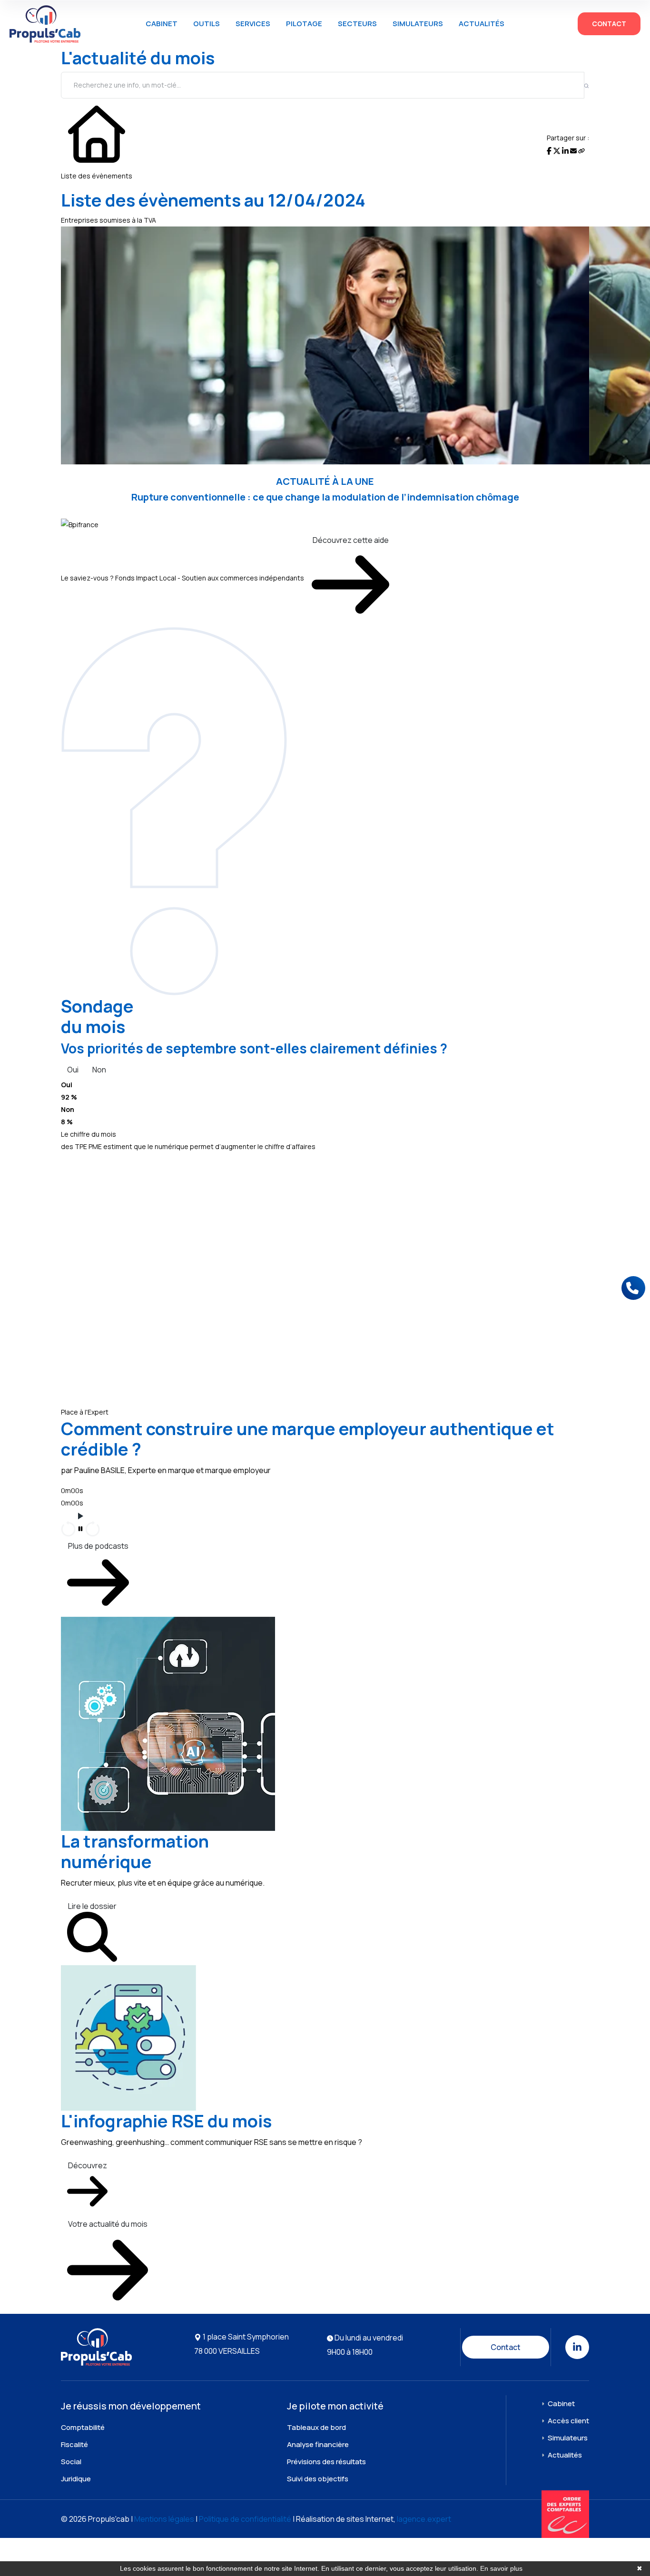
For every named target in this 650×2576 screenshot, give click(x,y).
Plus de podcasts (98, 1546)
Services (253, 24)
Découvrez (88, 2165)
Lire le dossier (92, 1906)
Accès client (568, 2421)
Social (71, 2462)
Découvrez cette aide (351, 540)
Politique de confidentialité (245, 2519)
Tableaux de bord (316, 2427)
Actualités (482, 24)
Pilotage (304, 24)
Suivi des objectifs (318, 2479)
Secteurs (357, 24)
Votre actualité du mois (108, 2224)
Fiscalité (74, 2444)
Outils (207, 24)
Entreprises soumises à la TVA (108, 220)
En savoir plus (501, 2568)
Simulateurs (418, 24)
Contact (609, 24)
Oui (73, 1070)
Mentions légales (164, 2519)
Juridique (76, 2479)
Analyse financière (318, 2444)
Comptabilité (83, 2427)
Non (99, 1070)
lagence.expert (424, 2519)
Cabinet (162, 24)
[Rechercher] (586, 85)
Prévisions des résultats (326, 2462)
